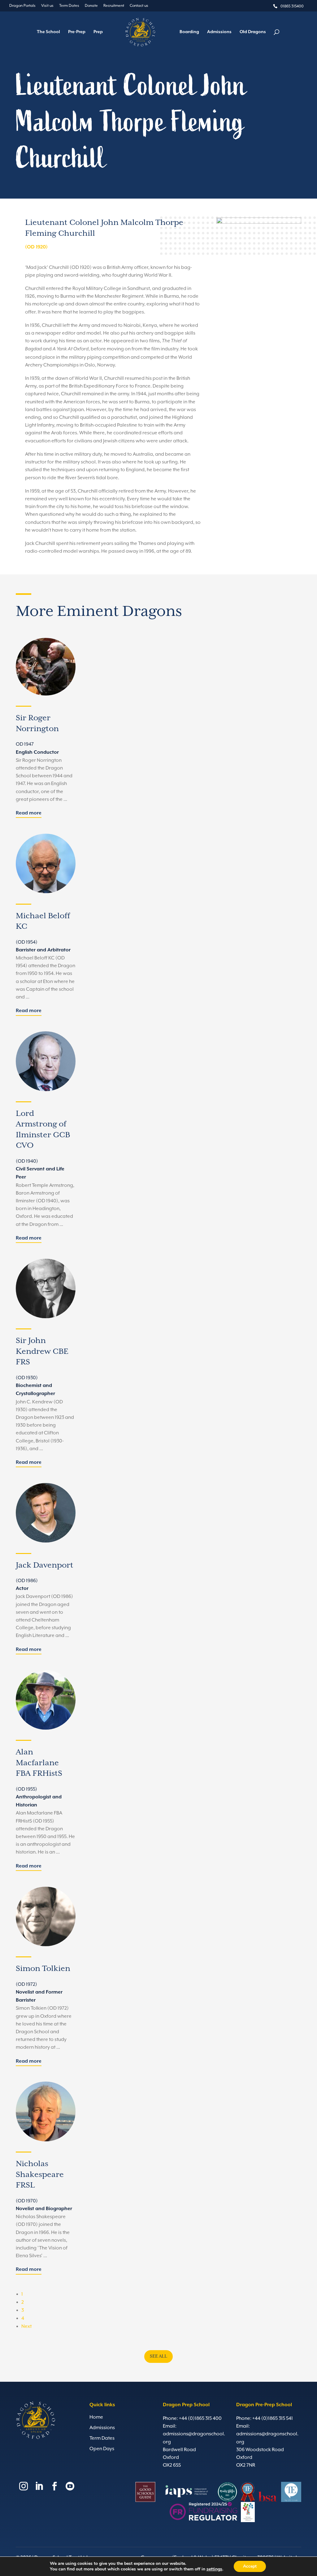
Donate (91, 6)
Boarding (189, 32)
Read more (29, 813)
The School (48, 32)
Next (26, 2326)
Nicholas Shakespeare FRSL (40, 2174)
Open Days (102, 2449)
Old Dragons (253, 32)
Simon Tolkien (43, 1969)
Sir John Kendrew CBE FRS (42, 1351)
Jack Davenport (45, 1565)
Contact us (139, 6)
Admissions (219, 32)
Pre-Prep (77, 32)
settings (214, 2569)
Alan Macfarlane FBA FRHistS (39, 1763)
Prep (98, 32)
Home (96, 2417)
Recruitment (114, 6)
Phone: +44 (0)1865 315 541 (265, 2418)
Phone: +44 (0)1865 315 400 (192, 2418)
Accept (250, 2566)
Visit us (47, 6)
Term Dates (69, 6)
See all (158, 2356)
